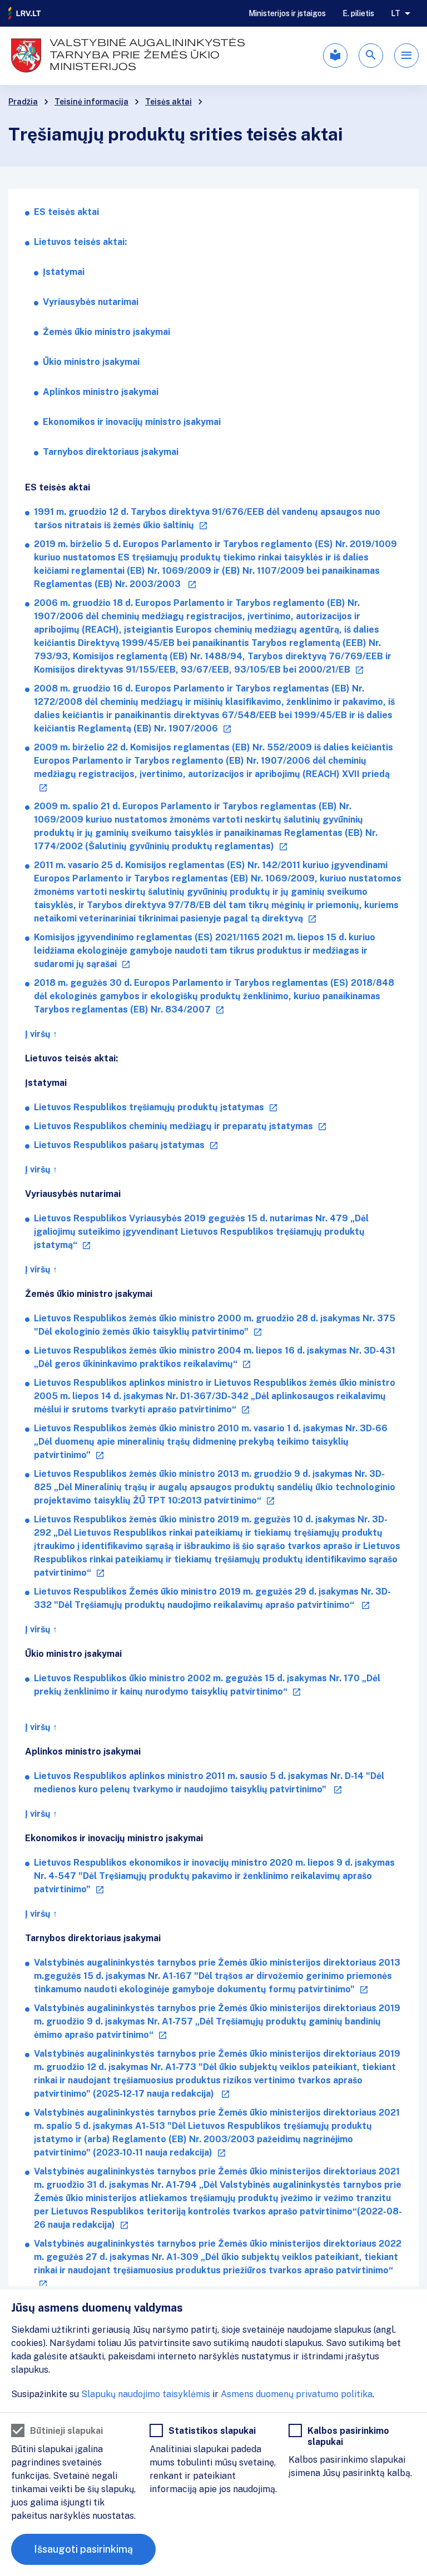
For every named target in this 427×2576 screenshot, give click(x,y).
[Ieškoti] (371, 56)
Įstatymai (64, 272)
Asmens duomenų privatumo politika (297, 2394)
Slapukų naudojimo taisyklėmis (146, 2394)
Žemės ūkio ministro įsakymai (106, 332)
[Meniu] (406, 56)
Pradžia (23, 102)
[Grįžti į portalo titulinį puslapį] (25, 13)
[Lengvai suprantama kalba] (335, 56)
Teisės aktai (168, 102)
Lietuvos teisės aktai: (80, 242)
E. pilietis (358, 13)
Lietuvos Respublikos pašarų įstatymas (119, 1145)
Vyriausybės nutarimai (91, 302)
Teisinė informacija (91, 102)
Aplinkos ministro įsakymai (101, 392)
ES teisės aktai (66, 212)
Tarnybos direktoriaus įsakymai (111, 452)
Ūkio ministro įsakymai (91, 362)
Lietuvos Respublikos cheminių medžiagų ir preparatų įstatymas (173, 1126)
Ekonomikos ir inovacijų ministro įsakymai (132, 422)
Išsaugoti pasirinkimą (83, 2549)
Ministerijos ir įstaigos (287, 13)
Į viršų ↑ (41, 1034)
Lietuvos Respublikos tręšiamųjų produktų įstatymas (149, 1107)
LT (396, 13)
